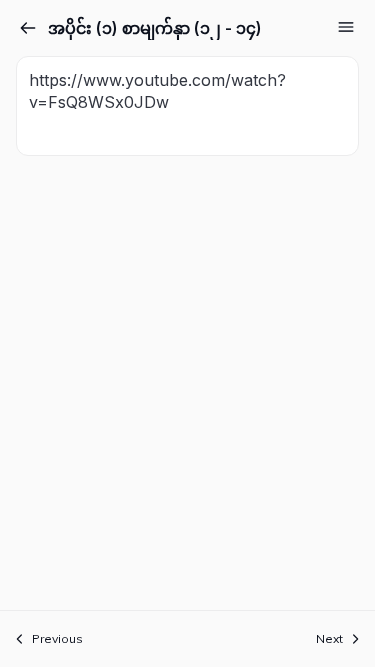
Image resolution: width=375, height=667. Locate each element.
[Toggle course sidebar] (346, 27)
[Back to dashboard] (28, 28)
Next (329, 638)
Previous (57, 638)
